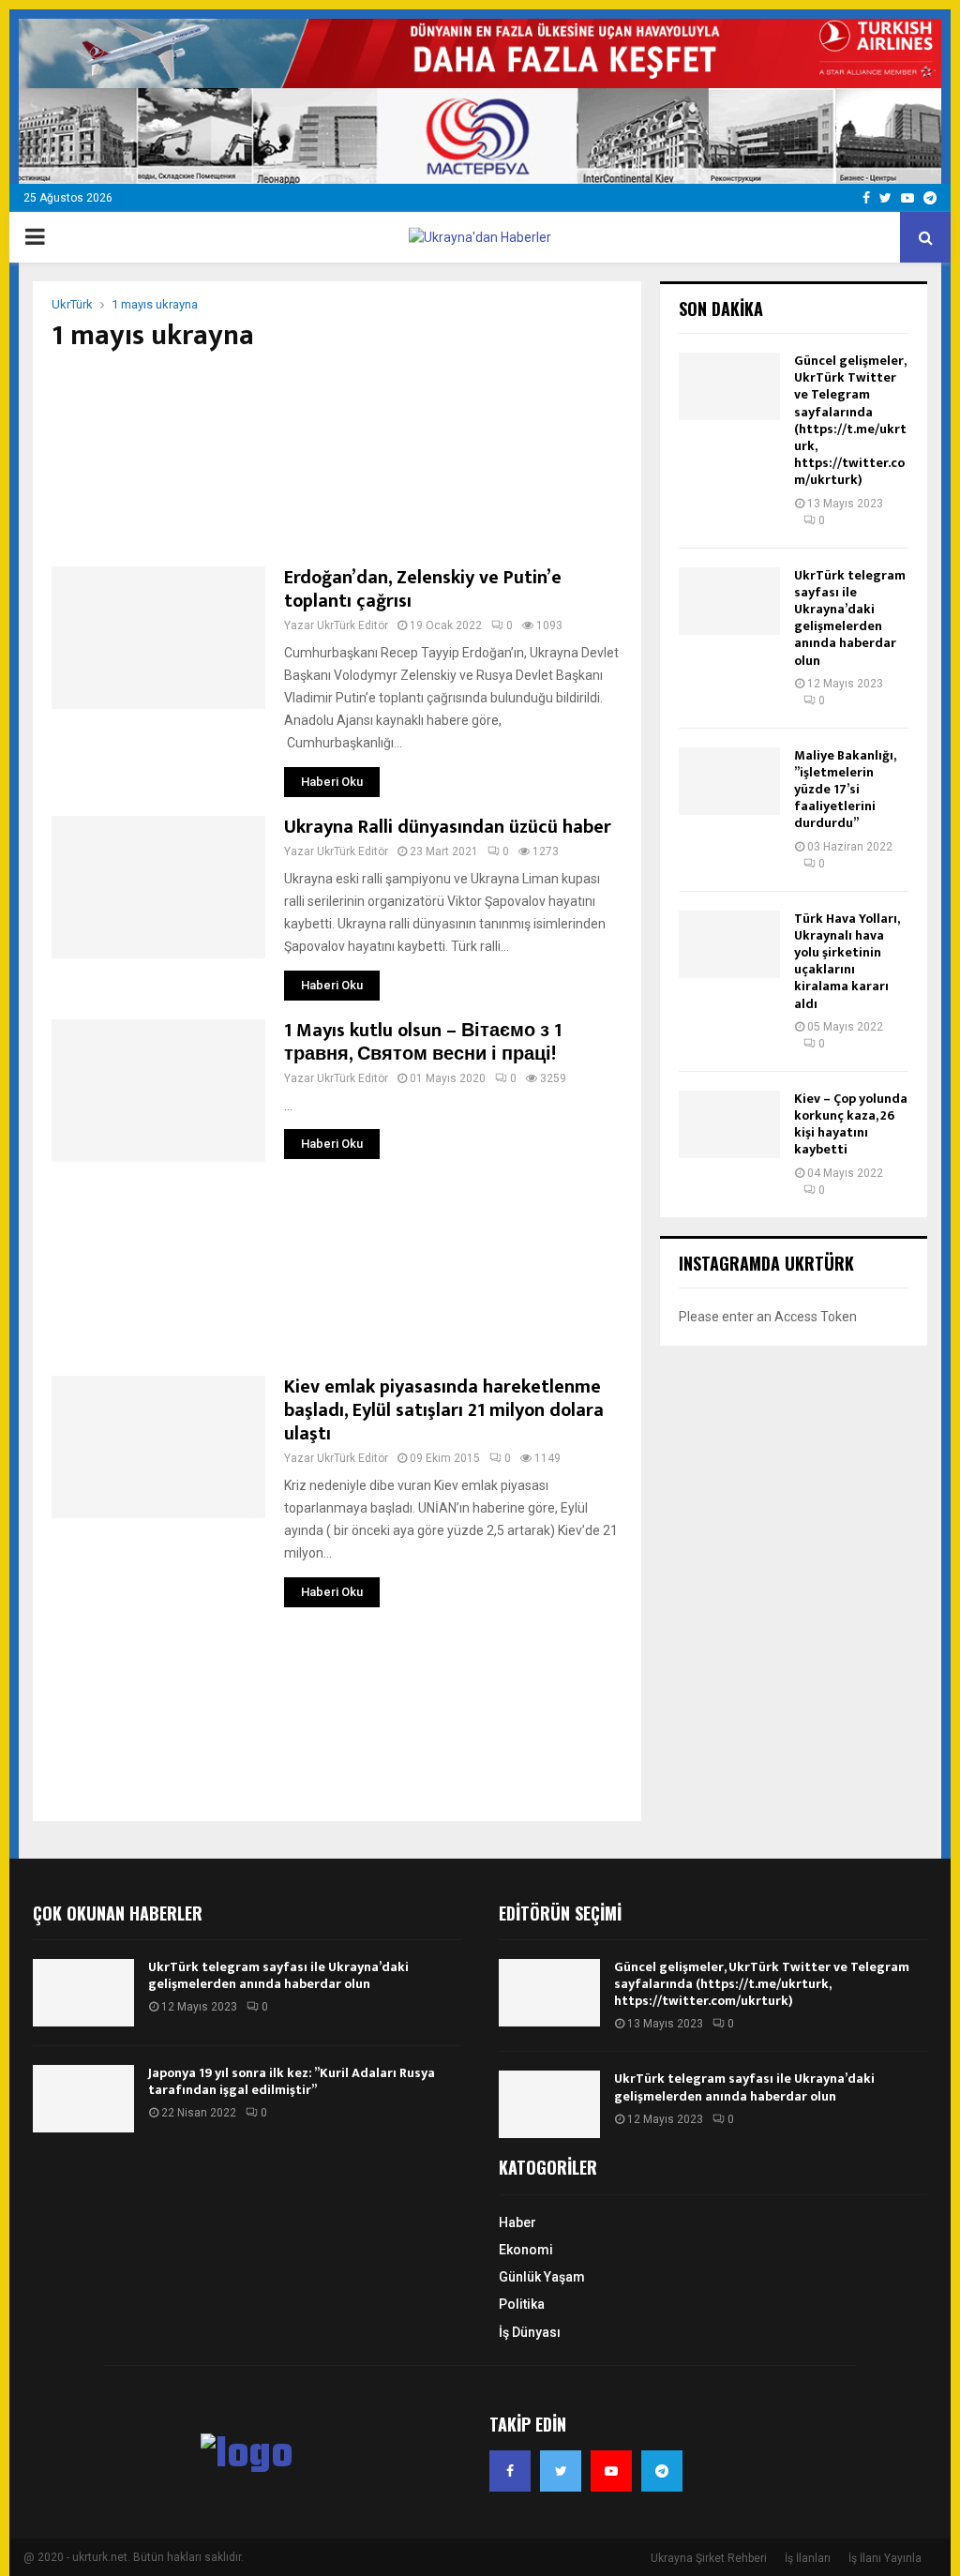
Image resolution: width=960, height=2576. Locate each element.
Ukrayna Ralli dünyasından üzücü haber (448, 827)
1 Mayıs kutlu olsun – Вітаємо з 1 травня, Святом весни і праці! (423, 1042)
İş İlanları (808, 2558)
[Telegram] (662, 2471)
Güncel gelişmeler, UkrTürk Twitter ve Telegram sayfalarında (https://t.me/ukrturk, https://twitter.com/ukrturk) (850, 420)
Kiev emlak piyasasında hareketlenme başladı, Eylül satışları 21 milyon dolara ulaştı (444, 1410)
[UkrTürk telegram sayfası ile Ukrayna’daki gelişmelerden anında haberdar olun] (729, 601)
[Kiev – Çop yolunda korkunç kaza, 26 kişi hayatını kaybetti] (729, 1124)
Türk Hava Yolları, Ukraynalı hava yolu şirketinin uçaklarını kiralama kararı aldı (847, 961)
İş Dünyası (530, 2332)
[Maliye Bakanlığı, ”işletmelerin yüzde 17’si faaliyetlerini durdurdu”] (729, 781)
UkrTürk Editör (352, 625)
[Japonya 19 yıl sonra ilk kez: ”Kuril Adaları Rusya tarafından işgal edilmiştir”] (83, 2099)
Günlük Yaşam (542, 2277)
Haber (517, 2222)
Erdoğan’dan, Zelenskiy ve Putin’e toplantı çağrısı (423, 589)
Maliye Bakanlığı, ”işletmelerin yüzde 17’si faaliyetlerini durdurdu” (845, 790)
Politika (522, 2304)
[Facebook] (510, 2471)
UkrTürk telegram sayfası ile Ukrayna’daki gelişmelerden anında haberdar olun (850, 618)
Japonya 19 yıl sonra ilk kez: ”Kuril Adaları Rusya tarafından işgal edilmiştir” (292, 2081)
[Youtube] (611, 2471)
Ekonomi (526, 2250)
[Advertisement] (337, 459)
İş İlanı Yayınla (885, 2558)
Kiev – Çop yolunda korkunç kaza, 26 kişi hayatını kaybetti (851, 1124)
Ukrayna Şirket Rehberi (709, 2558)
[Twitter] (561, 2471)
